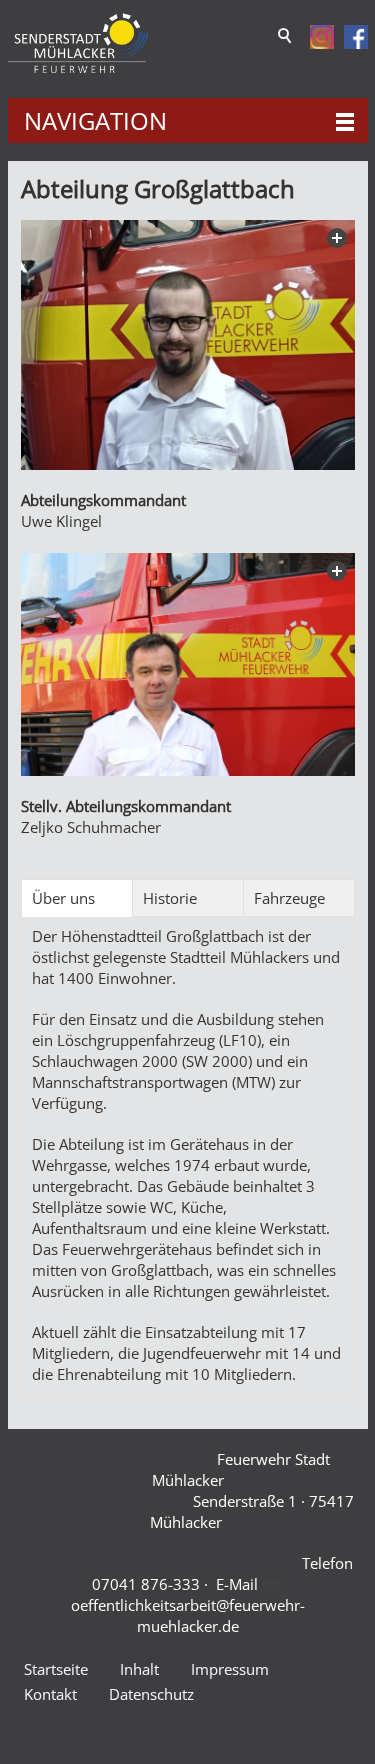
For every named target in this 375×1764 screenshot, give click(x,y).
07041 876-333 (146, 1584)
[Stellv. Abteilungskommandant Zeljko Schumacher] (188, 664)
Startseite (56, 1669)
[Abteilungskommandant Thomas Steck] (188, 345)
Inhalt (139, 1669)
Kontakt (50, 1694)
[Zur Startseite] (78, 43)
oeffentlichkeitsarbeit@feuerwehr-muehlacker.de (188, 1615)
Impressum (230, 1669)
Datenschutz (151, 1694)
